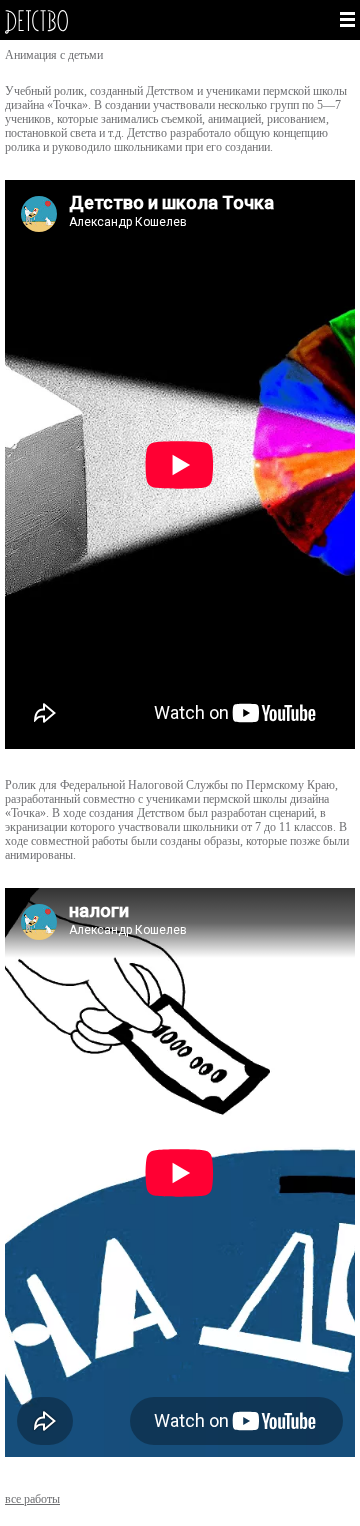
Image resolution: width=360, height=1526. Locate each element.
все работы (32, 1499)
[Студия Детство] (90, 22)
